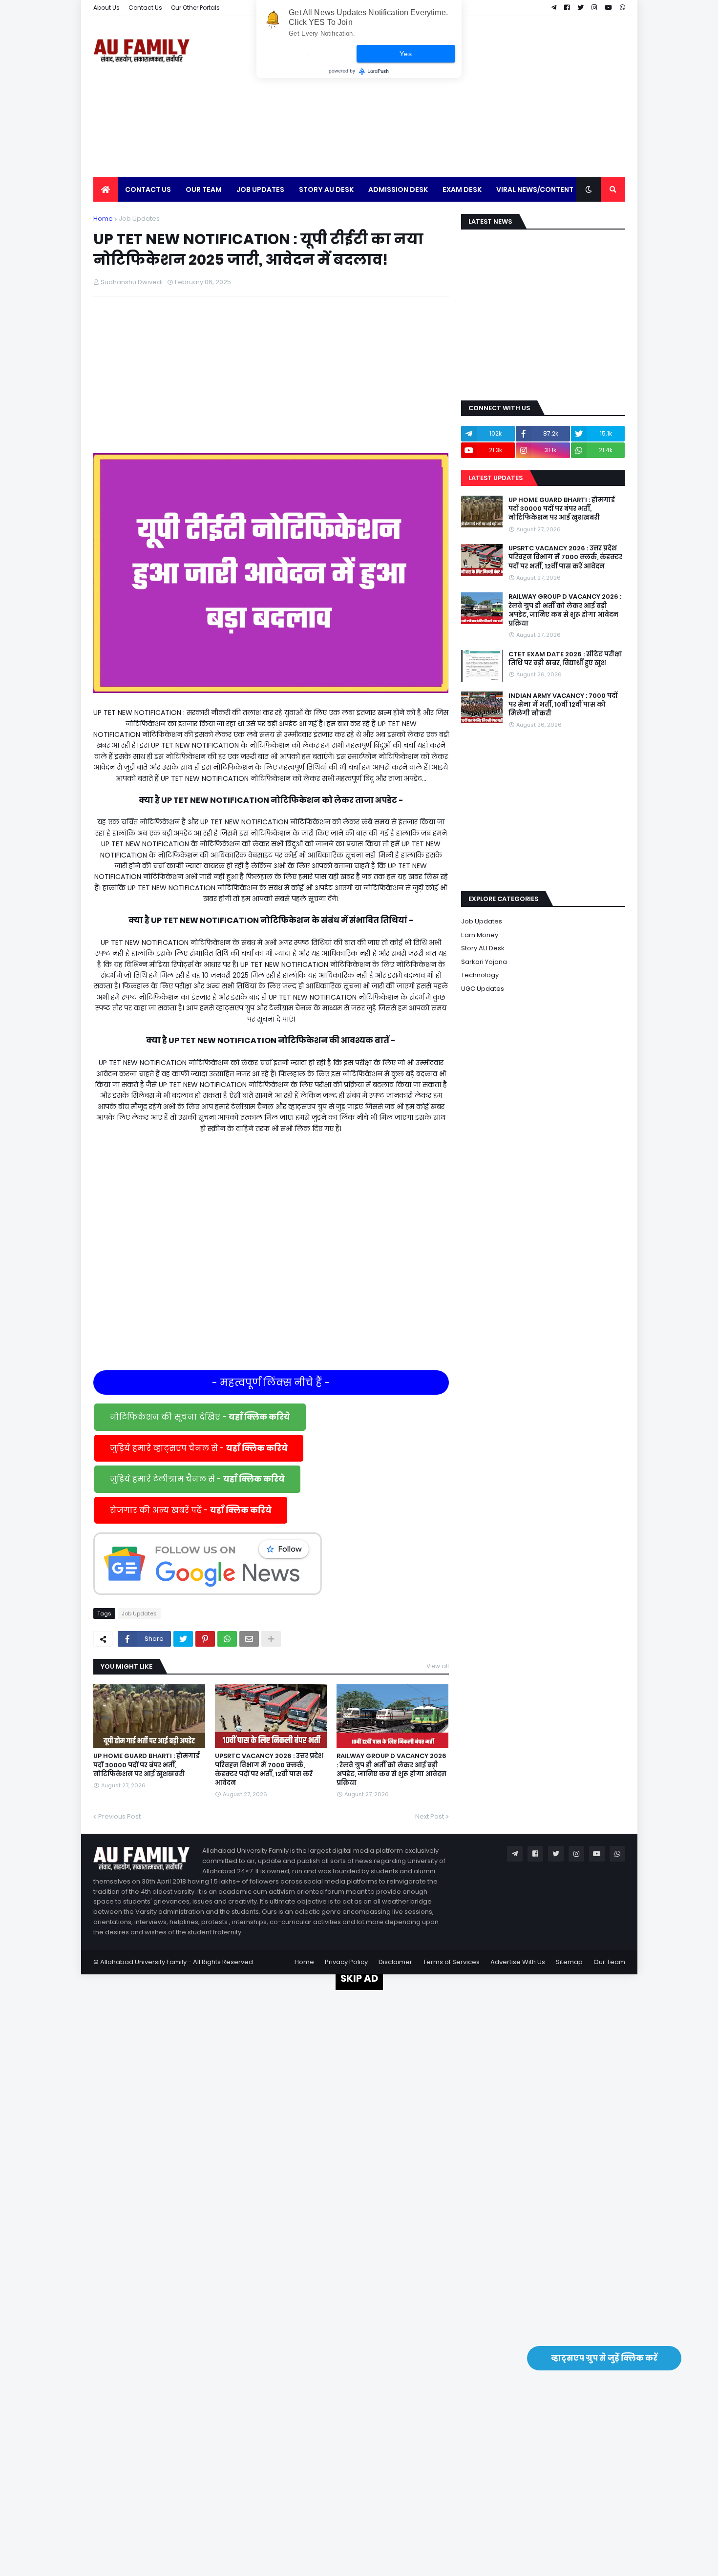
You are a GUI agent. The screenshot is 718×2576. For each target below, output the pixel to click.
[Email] (249, 1639)
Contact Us (145, 8)
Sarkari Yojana (484, 962)
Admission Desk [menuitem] (398, 189)
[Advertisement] (447, 97)
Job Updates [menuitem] (260, 189)
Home (103, 219)
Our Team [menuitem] (204, 189)
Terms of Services (451, 1962)
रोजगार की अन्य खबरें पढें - (191, 1510)
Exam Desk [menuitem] (462, 189)
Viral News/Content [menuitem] (535, 189)
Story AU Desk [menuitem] (326, 189)
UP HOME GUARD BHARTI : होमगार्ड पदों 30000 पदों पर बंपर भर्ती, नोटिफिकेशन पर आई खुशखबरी (147, 1765)
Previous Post (119, 1816)
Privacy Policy (346, 1962)
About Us (106, 8)
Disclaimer (395, 1962)
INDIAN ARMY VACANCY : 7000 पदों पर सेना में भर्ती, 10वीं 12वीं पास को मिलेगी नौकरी (563, 705)
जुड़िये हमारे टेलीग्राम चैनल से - (197, 1479)
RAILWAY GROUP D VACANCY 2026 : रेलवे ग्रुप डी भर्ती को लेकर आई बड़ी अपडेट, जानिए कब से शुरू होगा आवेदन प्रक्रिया (391, 1770)
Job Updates (139, 219)
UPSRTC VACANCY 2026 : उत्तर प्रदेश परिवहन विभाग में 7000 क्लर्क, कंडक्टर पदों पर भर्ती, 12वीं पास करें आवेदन (269, 1770)
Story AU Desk (483, 948)
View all (438, 1666)
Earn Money (480, 935)
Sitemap (569, 1962)
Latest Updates (496, 478)
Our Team (609, 1962)
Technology (480, 975)
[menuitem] (106, 189)
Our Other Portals (195, 8)
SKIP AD (359, 1978)
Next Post (430, 1816)
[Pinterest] (205, 1639)
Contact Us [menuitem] (148, 189)
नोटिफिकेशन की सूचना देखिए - (200, 1417)
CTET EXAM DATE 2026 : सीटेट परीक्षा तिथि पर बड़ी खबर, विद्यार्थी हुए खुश (565, 659)
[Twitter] (183, 1639)
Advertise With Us (518, 1962)
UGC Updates (483, 989)
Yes (406, 54)
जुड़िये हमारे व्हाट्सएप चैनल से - (199, 1448)
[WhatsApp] (227, 1639)
